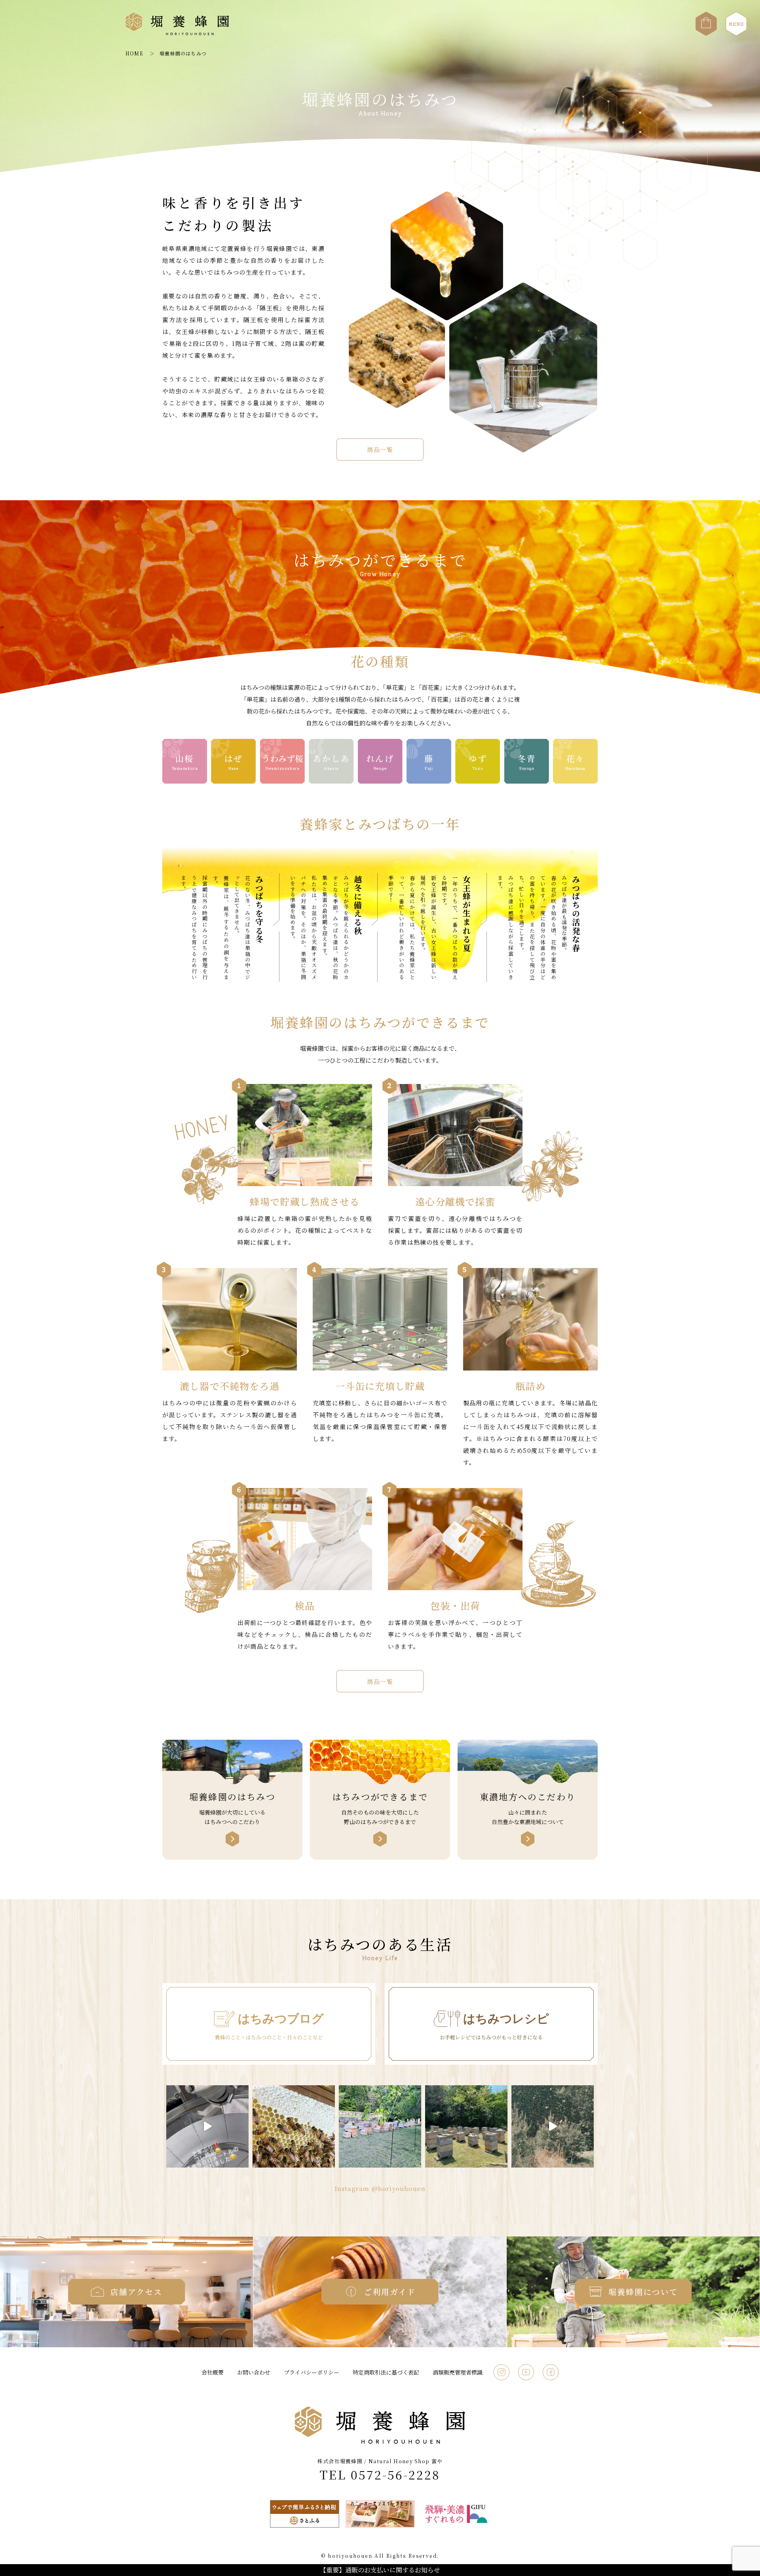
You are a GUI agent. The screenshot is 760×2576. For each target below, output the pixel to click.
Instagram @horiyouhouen (380, 2188)
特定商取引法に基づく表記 (386, 2372)
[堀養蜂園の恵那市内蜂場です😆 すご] (466, 2126)
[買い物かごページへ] (706, 16)
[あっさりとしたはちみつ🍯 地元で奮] (207, 2126)
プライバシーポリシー (312, 2372)
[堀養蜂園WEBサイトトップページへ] (177, 34)
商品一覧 (380, 449)
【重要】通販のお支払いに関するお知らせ (380, 2570)
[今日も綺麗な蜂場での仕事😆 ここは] (380, 2126)
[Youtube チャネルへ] (526, 2367)
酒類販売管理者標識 (458, 2372)
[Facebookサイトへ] (551, 2367)
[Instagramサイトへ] (502, 2367)
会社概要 (213, 2372)
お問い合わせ (254, 2372)
